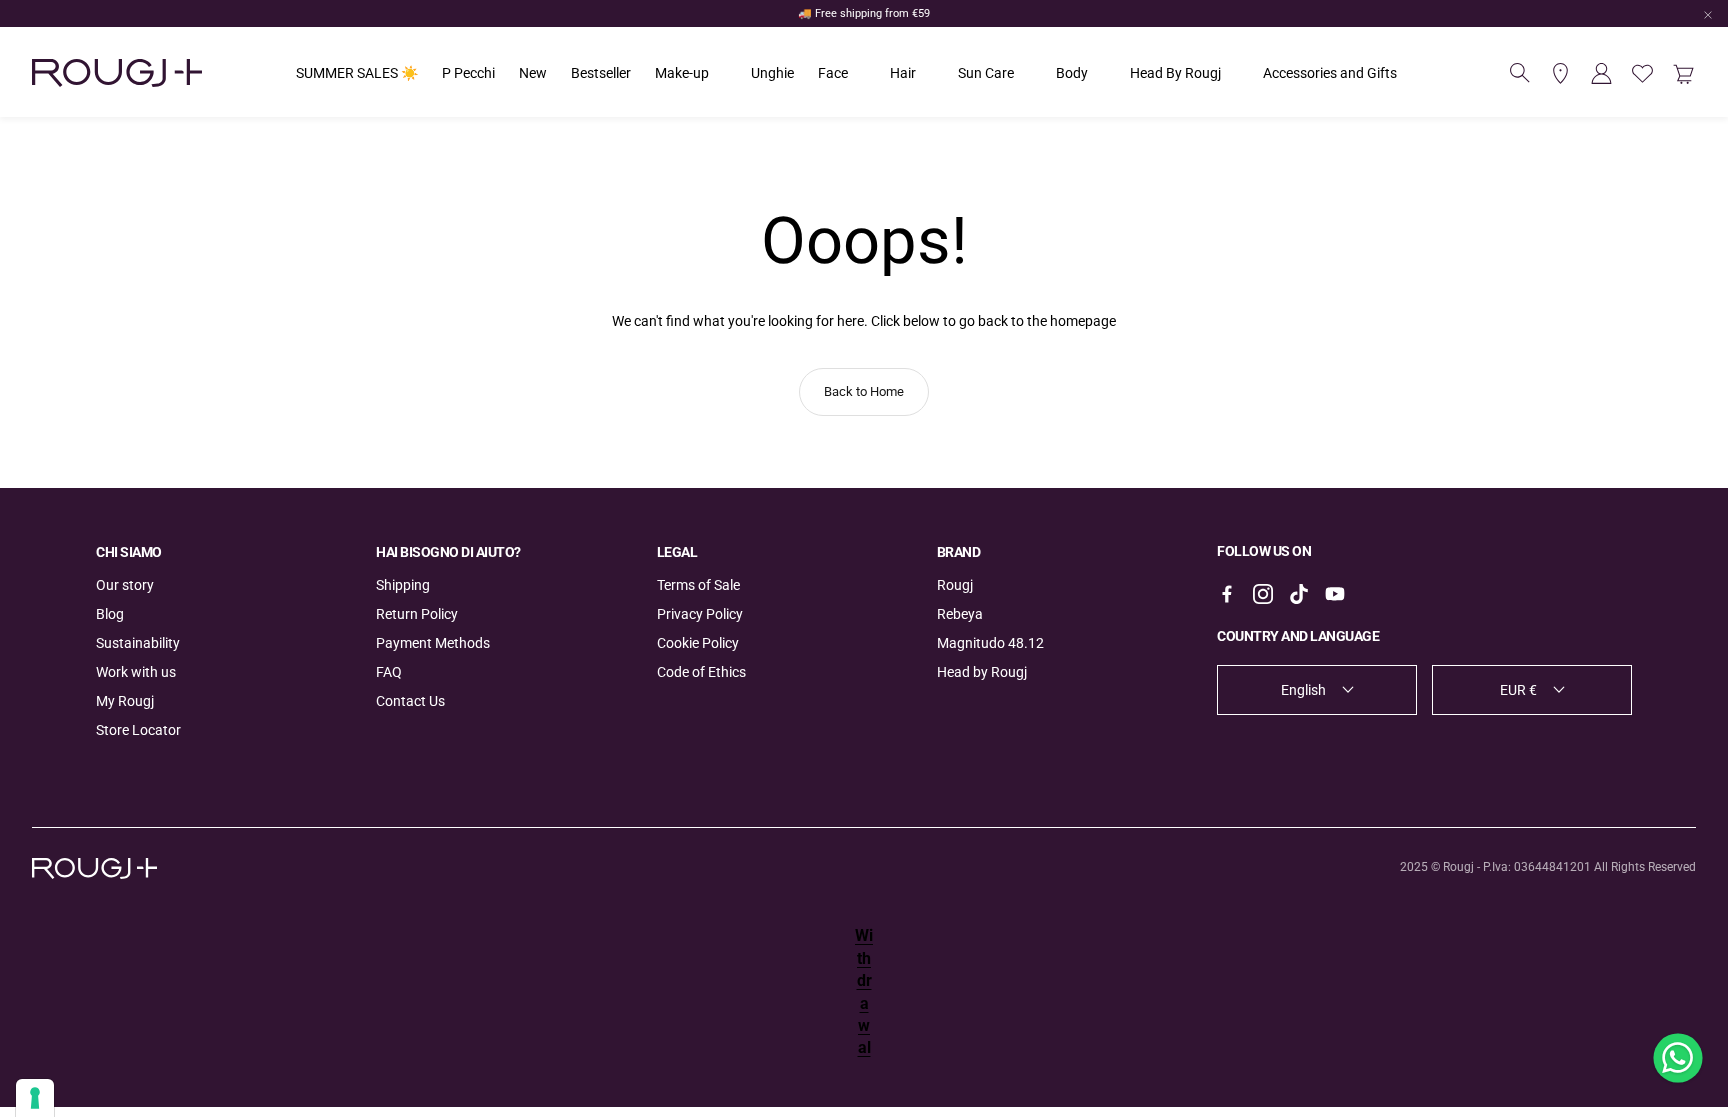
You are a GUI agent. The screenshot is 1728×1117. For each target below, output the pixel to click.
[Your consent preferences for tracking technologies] (35, 1098)
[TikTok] (1299, 594)
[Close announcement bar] (1708, 15)
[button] (1520, 73)
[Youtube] (1335, 594)
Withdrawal (864, 991)
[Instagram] (1263, 594)
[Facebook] (1227, 594)
